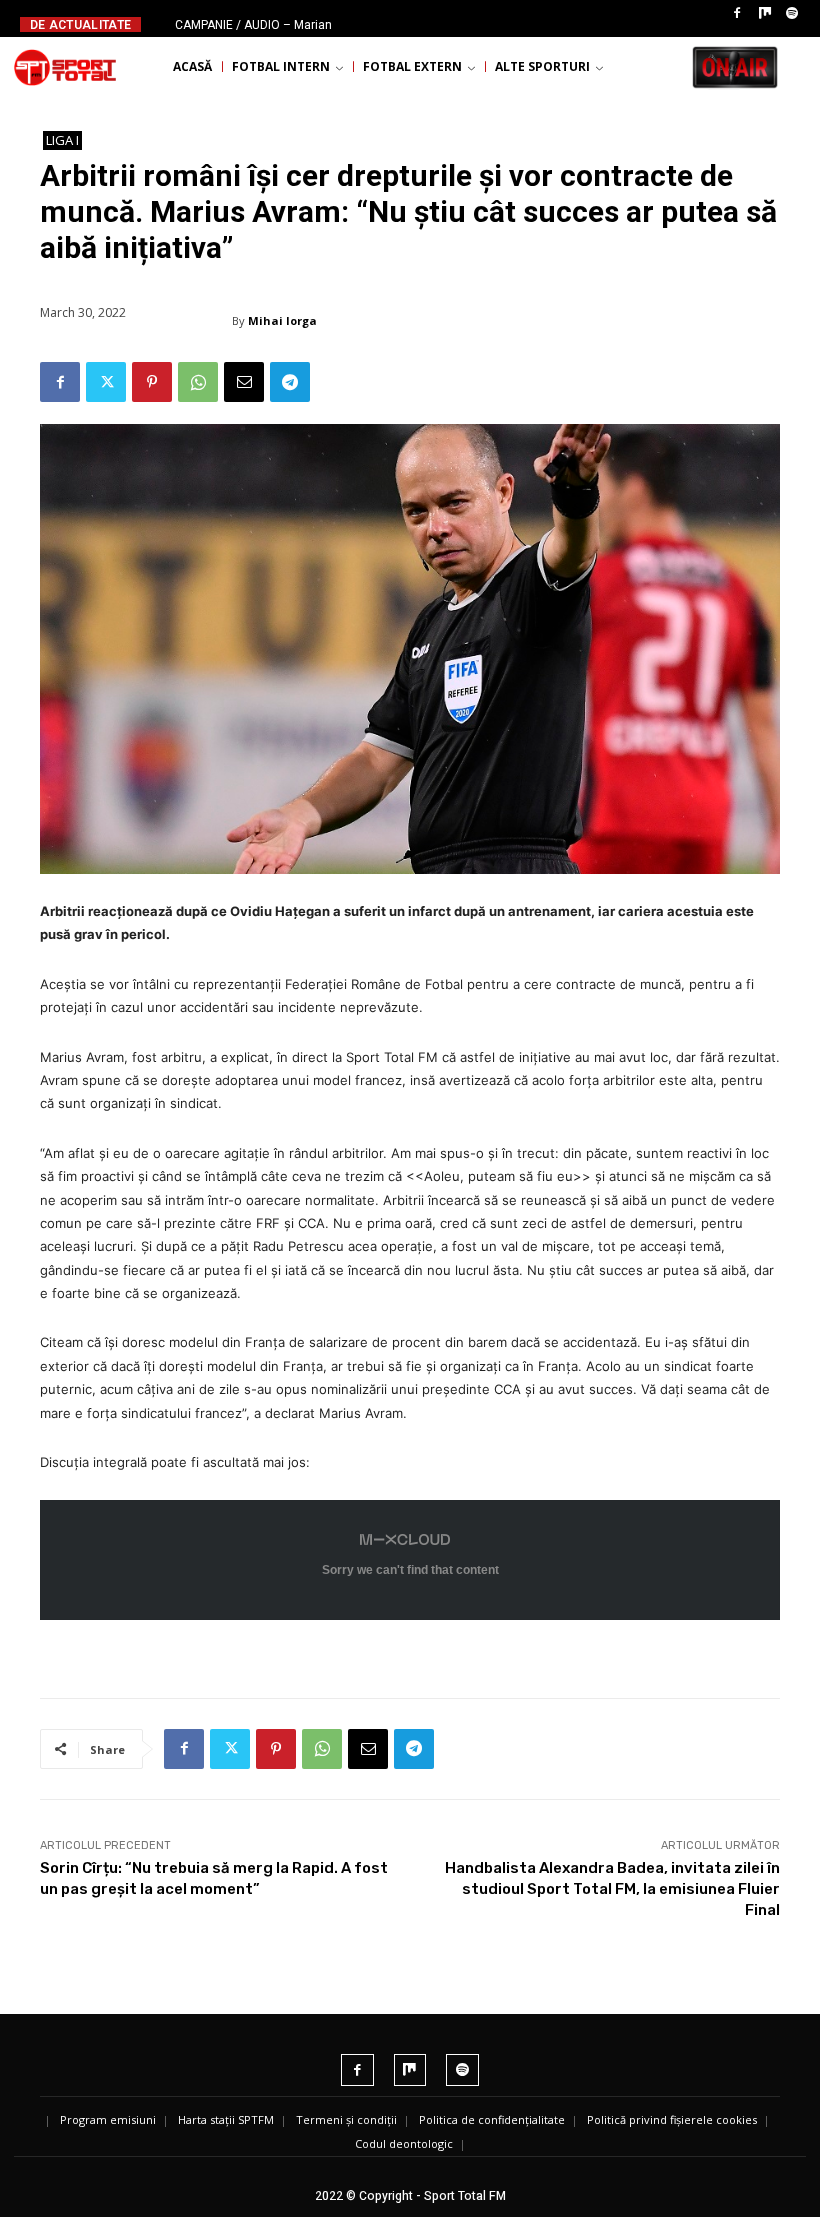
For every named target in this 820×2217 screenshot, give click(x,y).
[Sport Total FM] (65, 67)
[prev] (413, 24)
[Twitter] (106, 382)
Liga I (62, 140)
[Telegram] (290, 382)
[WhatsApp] (198, 382)
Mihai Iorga (282, 320)
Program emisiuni (108, 2119)
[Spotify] (792, 14)
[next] (445, 24)
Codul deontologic (404, 2143)
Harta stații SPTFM (226, 2119)
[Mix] (765, 14)
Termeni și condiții (346, 2119)
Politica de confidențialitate (492, 2119)
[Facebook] (737, 14)
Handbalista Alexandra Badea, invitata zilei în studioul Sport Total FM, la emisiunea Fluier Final (612, 1889)
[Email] (244, 382)
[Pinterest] (152, 382)
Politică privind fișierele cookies (672, 2119)
